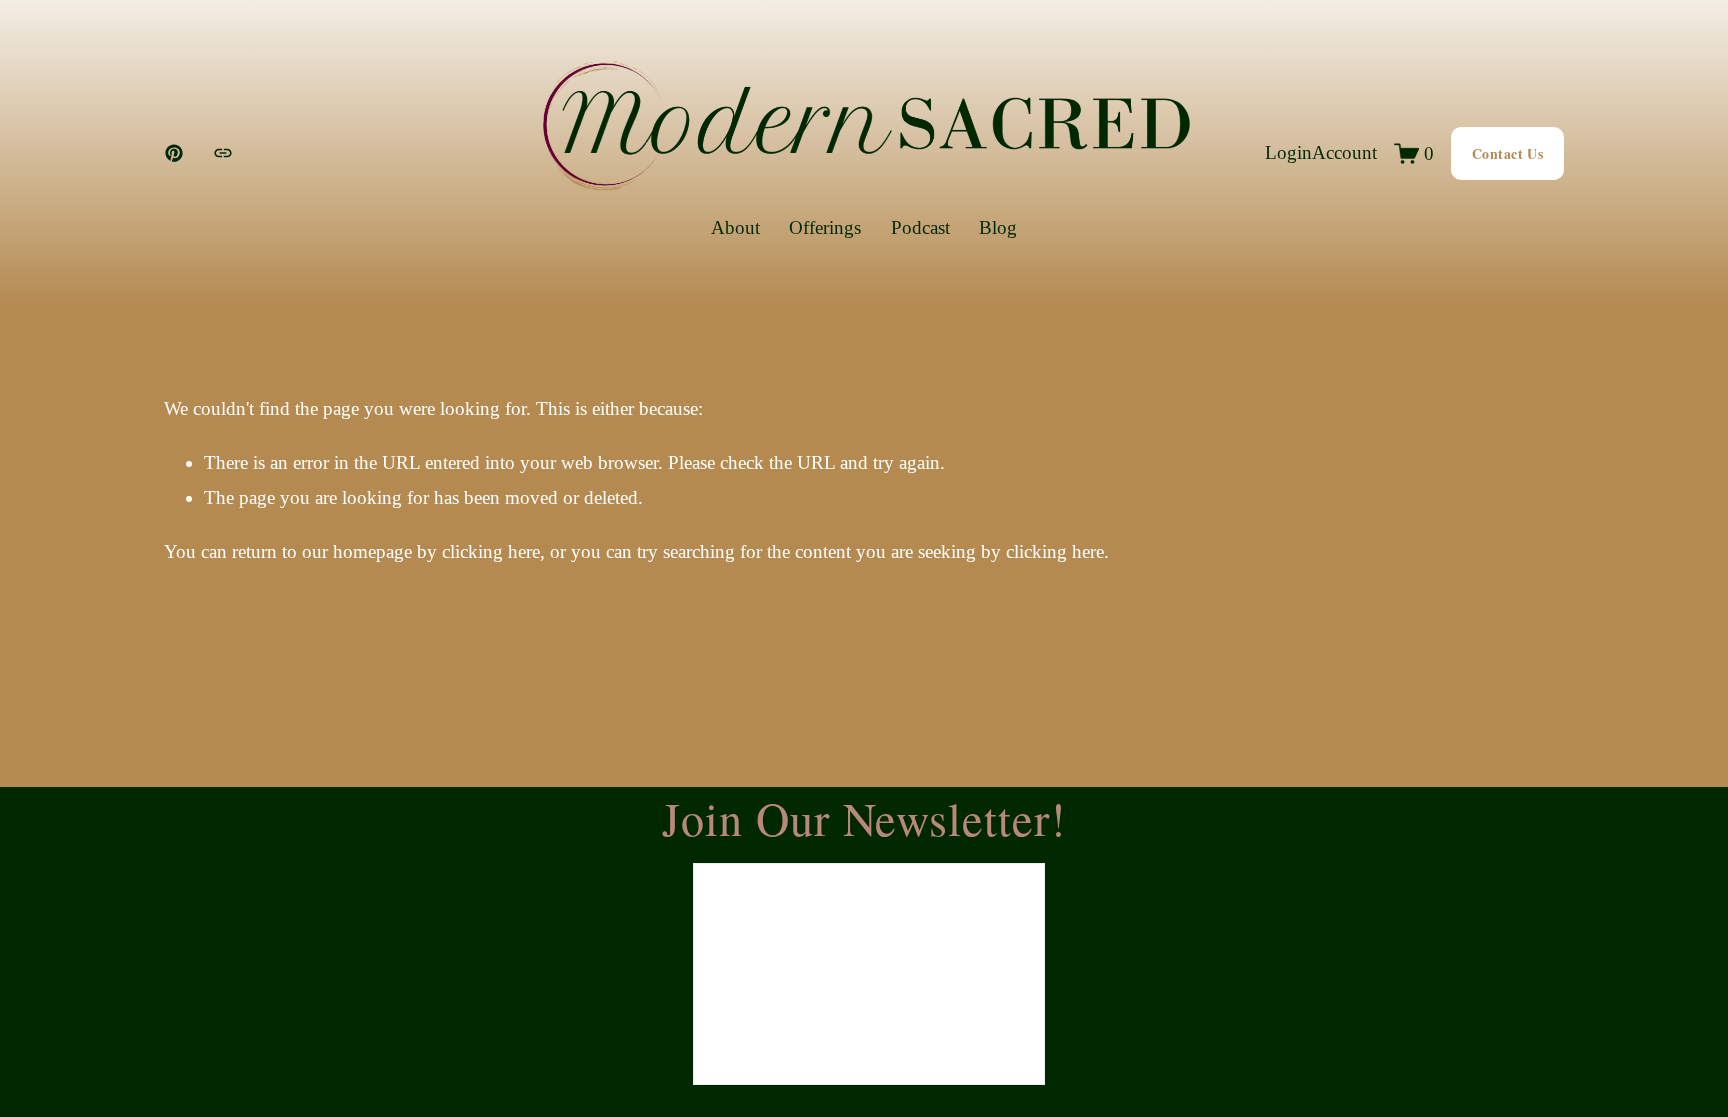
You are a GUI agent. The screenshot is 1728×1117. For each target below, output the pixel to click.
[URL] (223, 153)
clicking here (491, 551)
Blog (998, 227)
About (735, 227)
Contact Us (1508, 153)
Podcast (920, 227)
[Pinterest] (174, 153)
